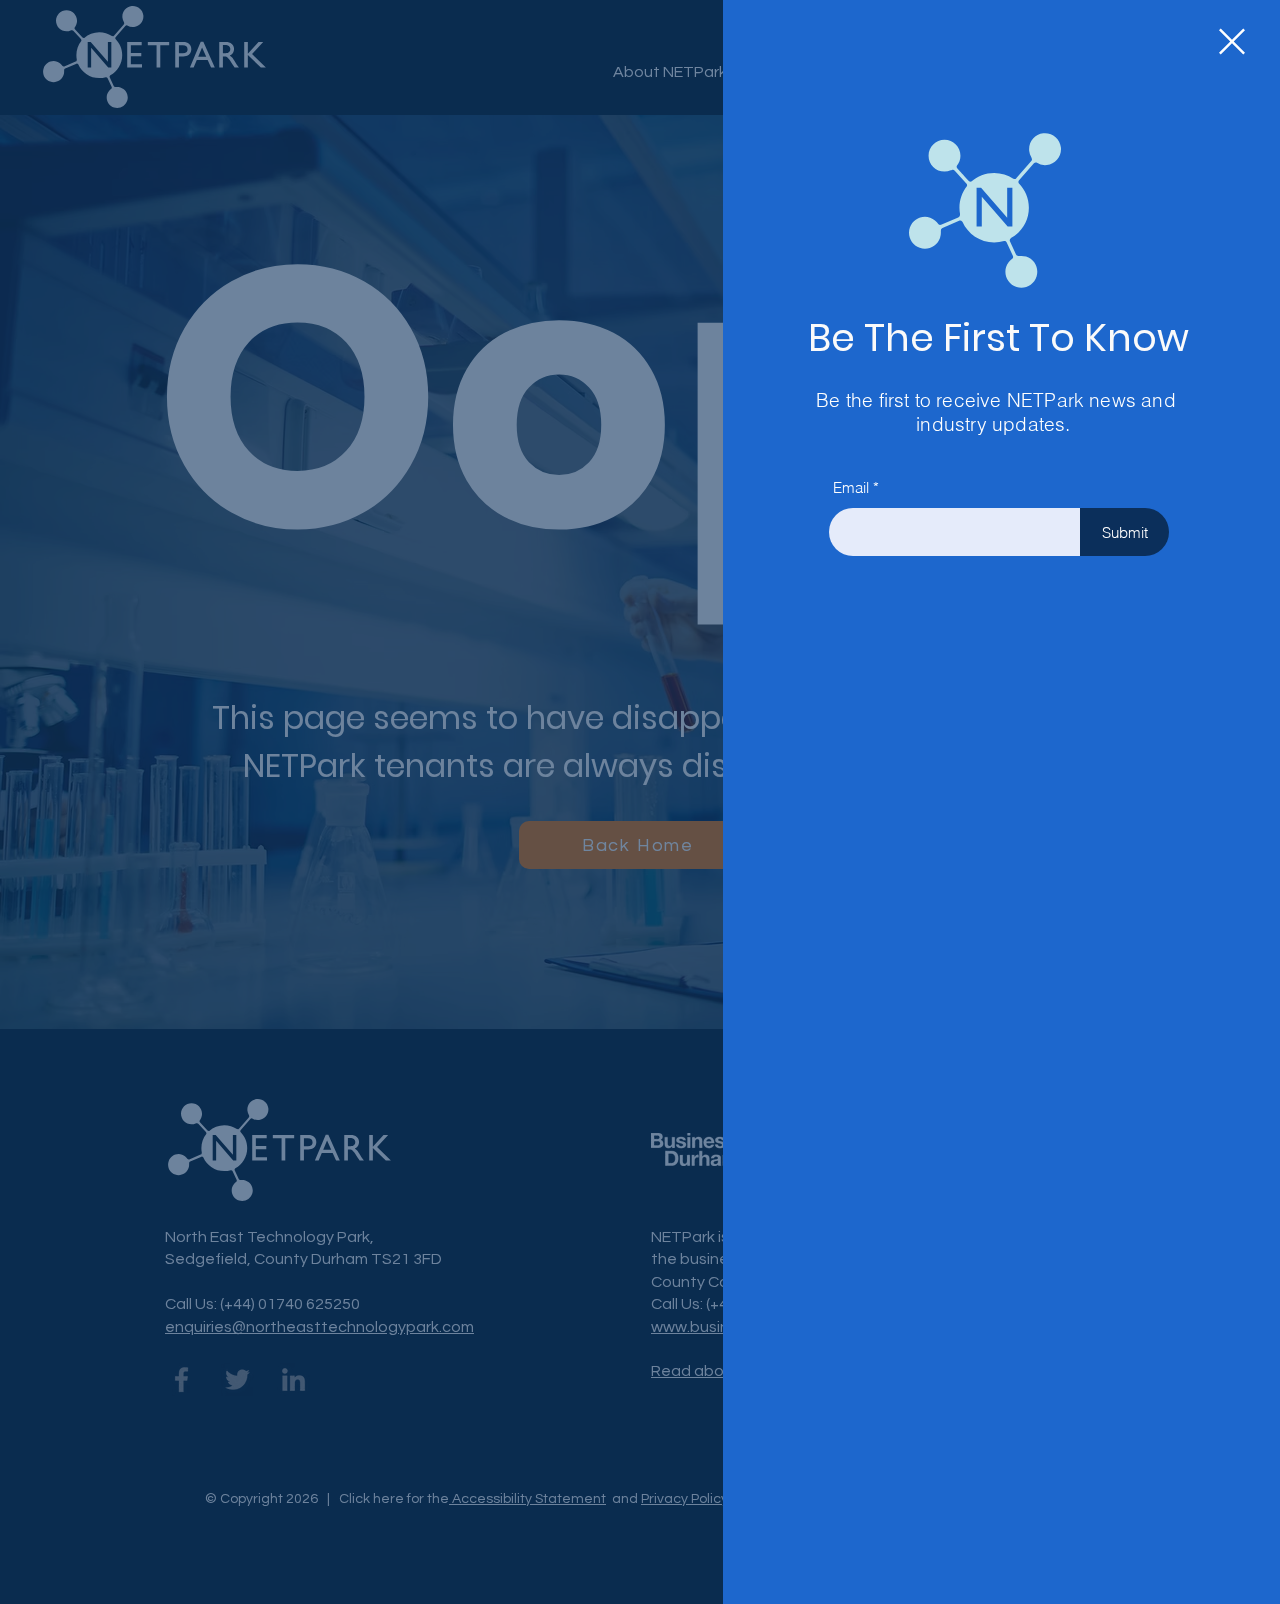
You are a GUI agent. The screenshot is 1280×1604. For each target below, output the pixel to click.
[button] (1232, 41)
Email (851, 487)
